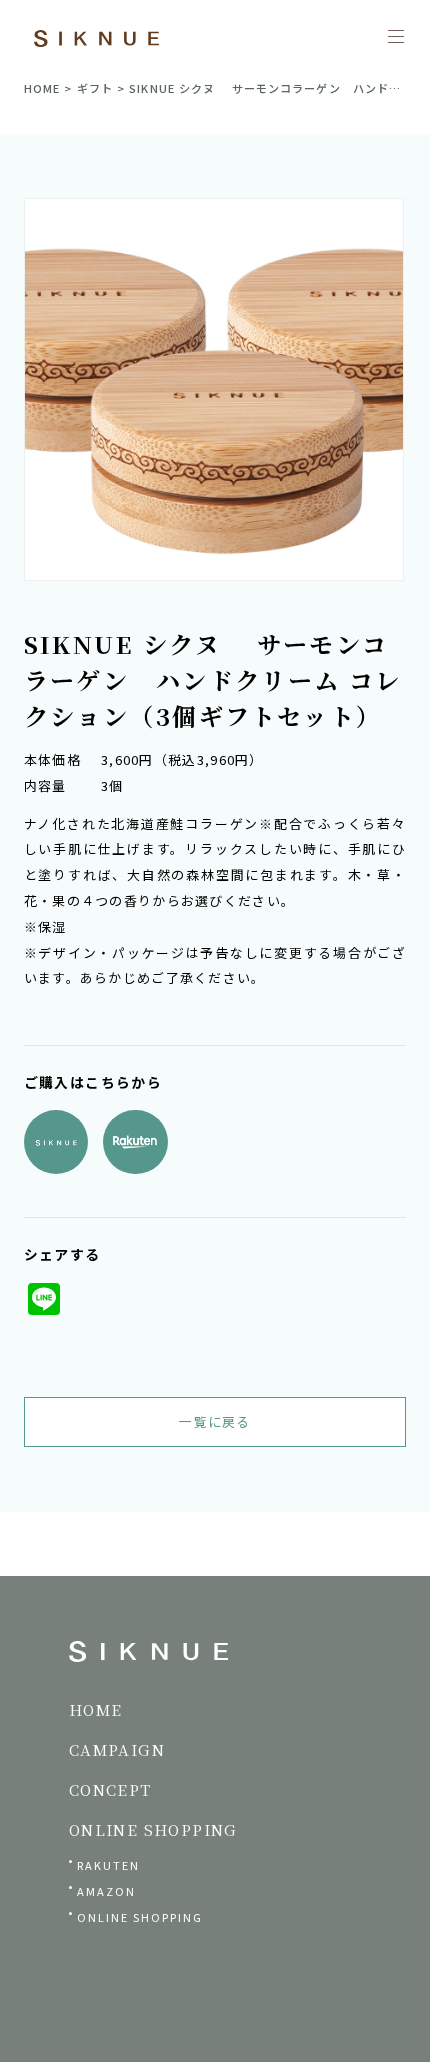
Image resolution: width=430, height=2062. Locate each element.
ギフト (95, 88)
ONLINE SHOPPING (140, 1917)
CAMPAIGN (117, 1749)
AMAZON (106, 1891)
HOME (42, 88)
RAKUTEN (108, 1865)
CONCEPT (110, 1789)
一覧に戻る (214, 1421)
